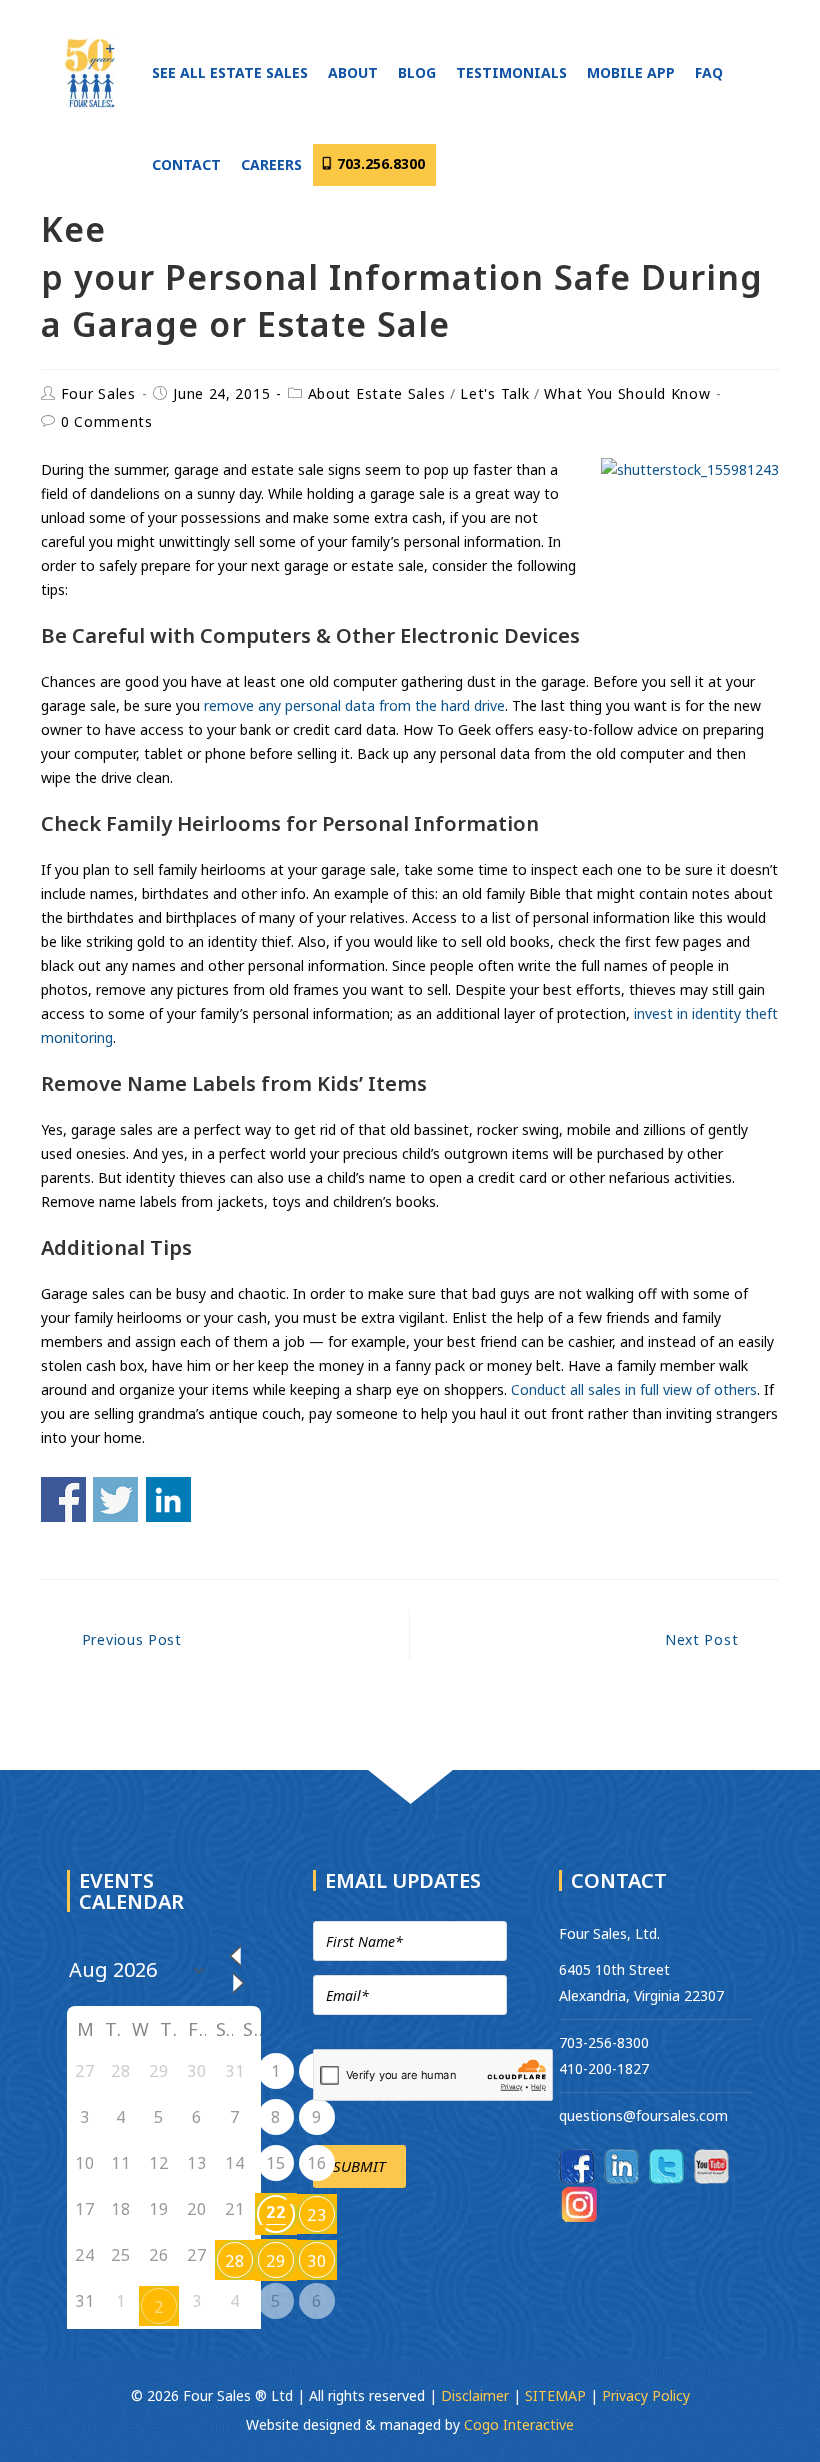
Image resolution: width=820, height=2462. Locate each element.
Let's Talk (494, 393)
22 (275, 2212)
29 (275, 2261)
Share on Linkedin (168, 1499)
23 (316, 2215)
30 (316, 2261)
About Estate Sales (377, 393)
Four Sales (98, 393)
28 (234, 2261)
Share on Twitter (115, 1499)
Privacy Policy (646, 2395)
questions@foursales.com (643, 2115)
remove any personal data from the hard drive (354, 705)
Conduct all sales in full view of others (634, 1389)
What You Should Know (627, 393)
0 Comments (107, 421)
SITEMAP (555, 2395)
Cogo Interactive (519, 2424)
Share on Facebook (63, 1499)
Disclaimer (477, 2395)
